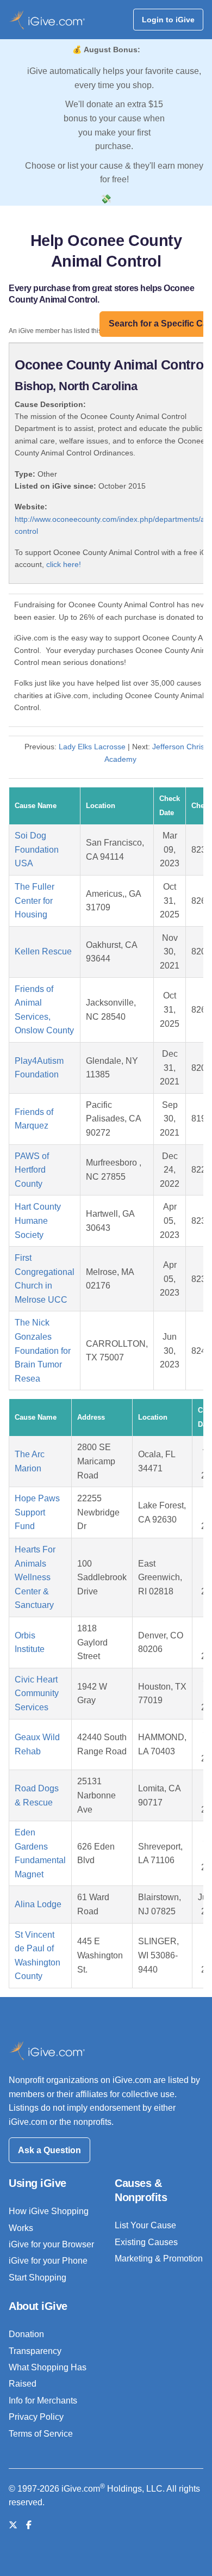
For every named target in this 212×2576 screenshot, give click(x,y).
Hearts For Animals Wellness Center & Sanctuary (35, 1577)
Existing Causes (146, 2242)
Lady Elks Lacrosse (92, 747)
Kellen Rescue (43, 951)
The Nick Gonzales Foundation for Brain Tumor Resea (43, 1350)
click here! (64, 564)
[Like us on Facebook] (29, 2525)
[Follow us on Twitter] (13, 2525)
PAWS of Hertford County (32, 1170)
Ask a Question (49, 2150)
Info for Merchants (43, 2401)
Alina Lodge (38, 1904)
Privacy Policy (36, 2417)
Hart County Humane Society (38, 1221)
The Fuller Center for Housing (35, 901)
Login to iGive (168, 20)
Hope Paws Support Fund (37, 1512)
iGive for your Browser (51, 2244)
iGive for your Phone (48, 2261)
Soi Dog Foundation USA (37, 849)
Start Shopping (38, 2278)
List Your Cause (145, 2225)
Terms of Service (41, 2434)
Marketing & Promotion (159, 2258)
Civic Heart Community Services (37, 1693)
